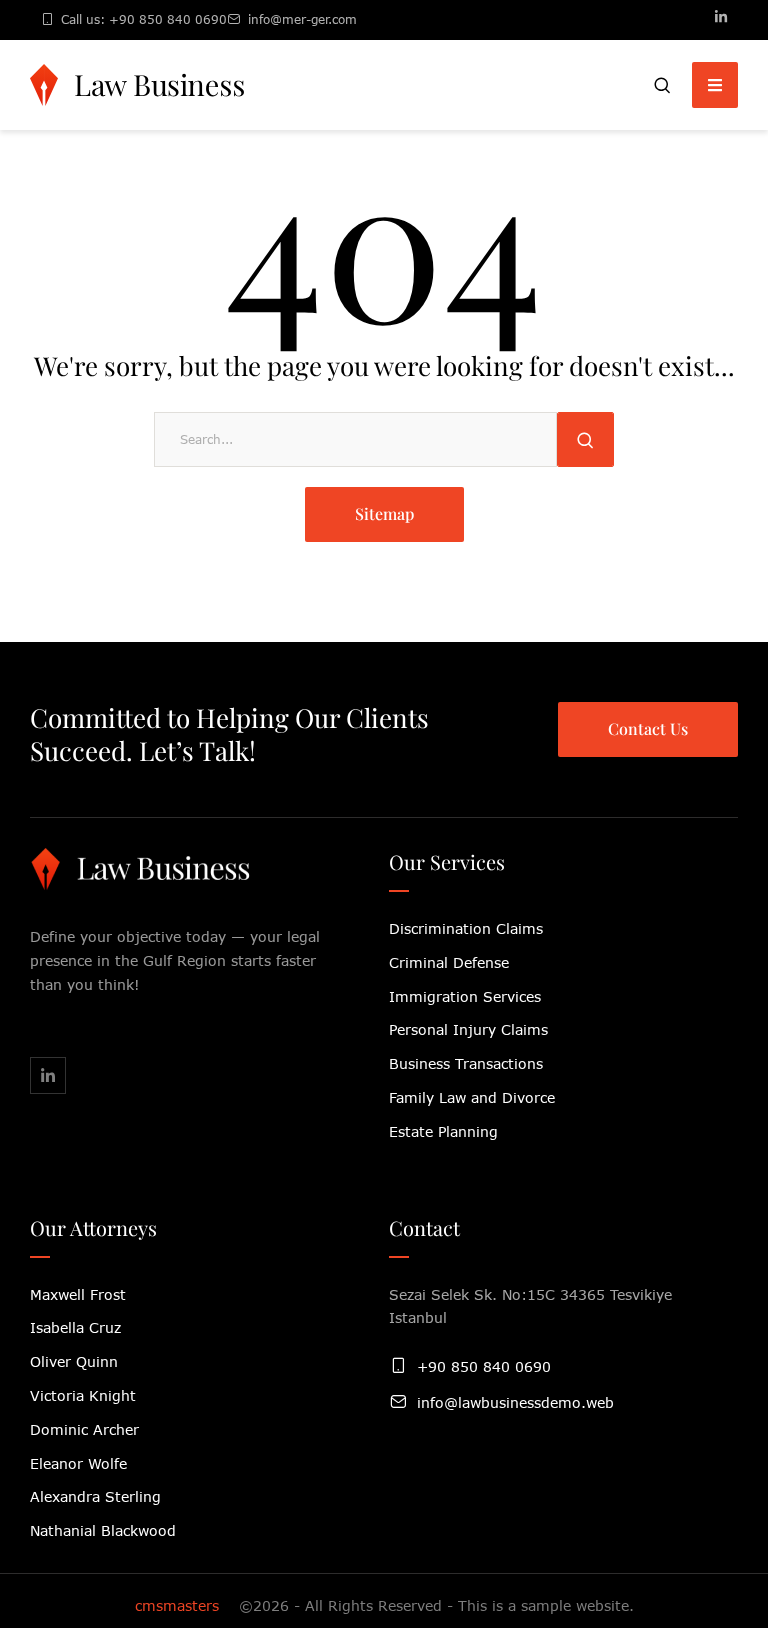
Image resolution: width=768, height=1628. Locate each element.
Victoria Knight (83, 1395)
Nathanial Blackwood (103, 1530)
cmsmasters (177, 1605)
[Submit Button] (585, 439)
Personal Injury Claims (468, 1029)
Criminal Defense (449, 962)
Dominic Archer (84, 1429)
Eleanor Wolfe (78, 1463)
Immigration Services (465, 996)
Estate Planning (443, 1131)
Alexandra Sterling (95, 1496)
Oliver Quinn (74, 1361)
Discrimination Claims (466, 928)
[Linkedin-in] (721, 17)
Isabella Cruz (75, 1327)
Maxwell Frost (78, 1294)
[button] (662, 85)
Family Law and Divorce (472, 1097)
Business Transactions (466, 1063)
